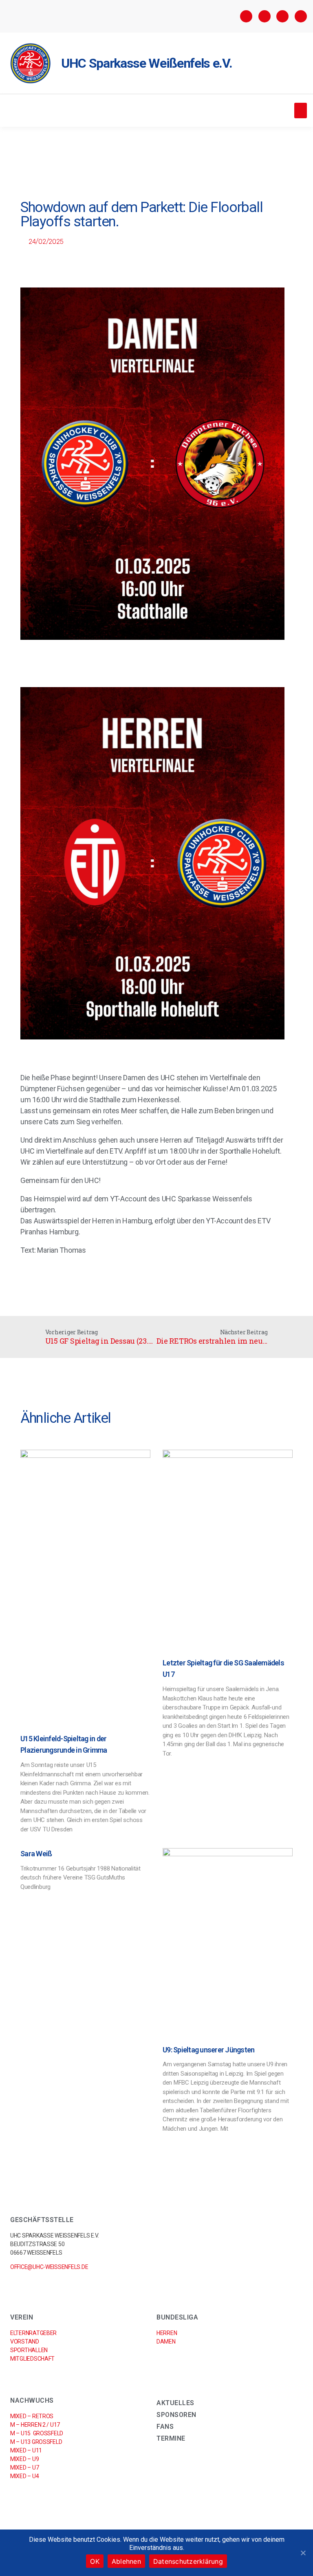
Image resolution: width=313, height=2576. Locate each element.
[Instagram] (265, 16)
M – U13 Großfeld (36, 2442)
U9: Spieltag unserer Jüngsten (208, 2050)
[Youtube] (301, 16)
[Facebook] (246, 16)
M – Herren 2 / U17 (35, 2425)
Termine (171, 2438)
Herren (167, 2333)
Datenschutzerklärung (188, 2561)
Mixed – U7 (24, 2468)
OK (95, 2561)
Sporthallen (29, 2350)
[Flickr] (282, 16)
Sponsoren (176, 2415)
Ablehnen (126, 2561)
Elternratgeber (33, 2333)
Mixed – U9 (24, 2459)
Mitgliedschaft (32, 2359)
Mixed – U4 (24, 2476)
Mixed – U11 (26, 2450)
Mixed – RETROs (32, 2416)
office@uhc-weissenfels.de (49, 2267)
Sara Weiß (36, 1854)
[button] (301, 111)
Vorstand (25, 2342)
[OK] (303, 2553)
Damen (166, 2342)
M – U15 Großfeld (37, 2433)
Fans (165, 2427)
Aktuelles (175, 2403)
